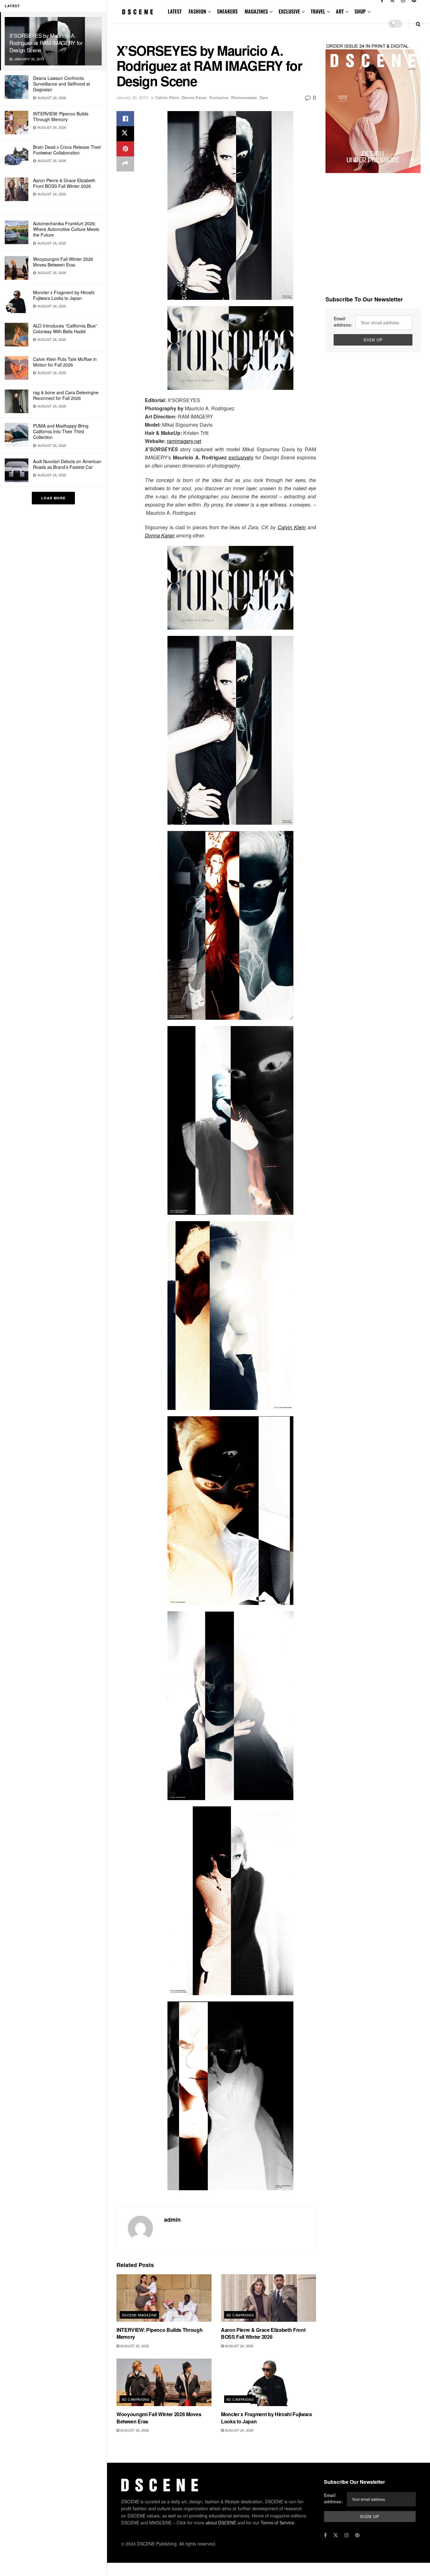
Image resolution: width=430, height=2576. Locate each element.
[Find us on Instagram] (347, 2535)
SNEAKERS (227, 11)
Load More (53, 498)
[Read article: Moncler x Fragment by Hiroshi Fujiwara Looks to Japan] (269, 2382)
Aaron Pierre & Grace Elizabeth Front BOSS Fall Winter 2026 (64, 183)
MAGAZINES (256, 11)
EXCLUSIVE (289, 11)
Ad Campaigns (240, 2315)
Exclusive (219, 97)
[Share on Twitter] (125, 134)
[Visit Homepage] (138, 12)
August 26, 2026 (134, 2346)
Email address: (343, 322)
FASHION (197, 11)
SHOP (360, 11)
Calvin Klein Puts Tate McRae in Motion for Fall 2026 (65, 362)
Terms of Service (277, 2523)
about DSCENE (221, 2523)
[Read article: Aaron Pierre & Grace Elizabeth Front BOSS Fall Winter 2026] (269, 2298)
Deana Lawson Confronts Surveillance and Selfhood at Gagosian (62, 84)
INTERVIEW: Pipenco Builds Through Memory (61, 116)
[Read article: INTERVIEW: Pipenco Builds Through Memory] (164, 2298)
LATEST (175, 11)
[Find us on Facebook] (325, 2535)
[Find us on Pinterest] (357, 2535)
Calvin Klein (167, 97)
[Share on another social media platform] (125, 164)
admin (172, 2220)
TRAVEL (318, 11)
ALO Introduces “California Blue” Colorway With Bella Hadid (65, 328)
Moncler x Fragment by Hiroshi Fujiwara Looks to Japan (64, 295)
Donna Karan (194, 97)
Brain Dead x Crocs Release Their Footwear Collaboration (67, 150)
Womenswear (244, 97)
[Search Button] (418, 24)
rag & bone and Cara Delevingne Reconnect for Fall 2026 (66, 395)
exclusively (241, 457)
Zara (264, 97)
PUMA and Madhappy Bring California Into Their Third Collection (61, 431)
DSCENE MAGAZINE (139, 2315)
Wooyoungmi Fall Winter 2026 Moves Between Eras (63, 262)
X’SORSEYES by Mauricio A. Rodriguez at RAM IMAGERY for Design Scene (46, 43)
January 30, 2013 (132, 97)
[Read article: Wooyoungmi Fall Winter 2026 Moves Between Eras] (164, 2382)
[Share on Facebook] (125, 119)
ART (340, 11)
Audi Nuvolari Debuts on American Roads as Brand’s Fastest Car (67, 464)
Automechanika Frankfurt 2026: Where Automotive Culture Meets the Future (66, 229)
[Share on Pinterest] (125, 149)
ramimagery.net (184, 441)
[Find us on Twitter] (336, 2535)
